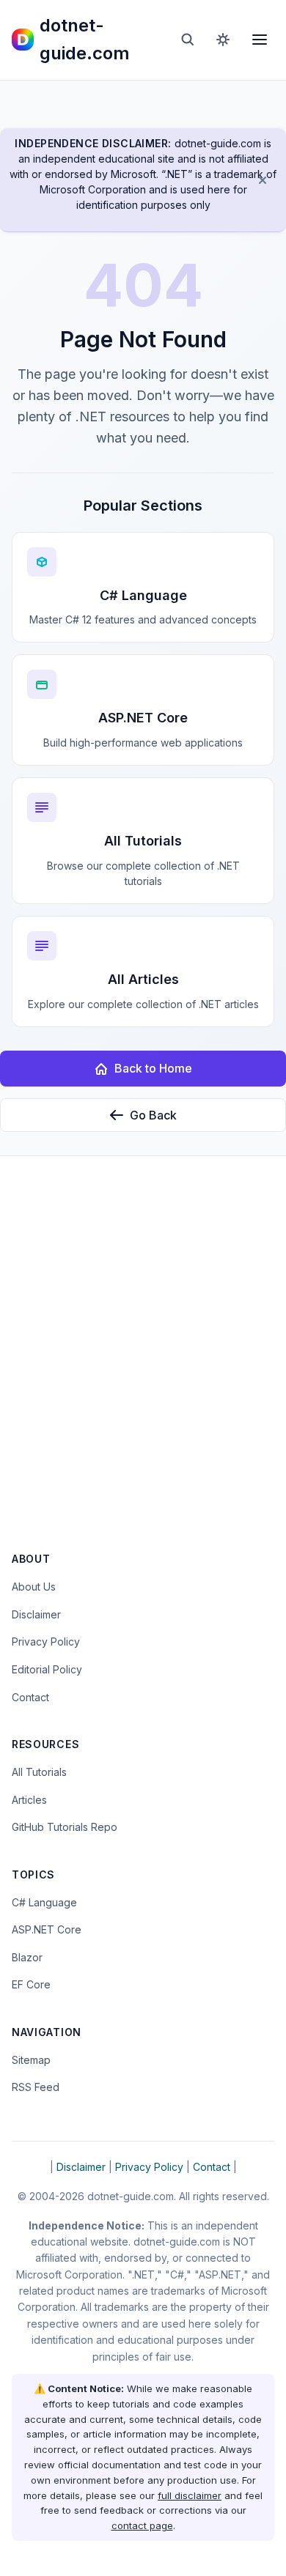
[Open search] (188, 40)
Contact (30, 1697)
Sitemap (31, 2060)
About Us (34, 1587)
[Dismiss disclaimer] (263, 180)
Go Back (153, 1115)
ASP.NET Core (47, 1929)
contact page (142, 2525)
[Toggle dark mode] (223, 40)
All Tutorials (39, 1772)
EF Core (31, 1984)
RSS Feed (36, 2087)
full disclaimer (190, 2495)
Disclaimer (36, 1614)
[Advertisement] (143, 1363)
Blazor (27, 1957)
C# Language (44, 1902)
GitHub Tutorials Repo (65, 1827)
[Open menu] (260, 40)
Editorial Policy (47, 1669)
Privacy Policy (46, 1642)
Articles (29, 1800)
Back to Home (153, 1068)
